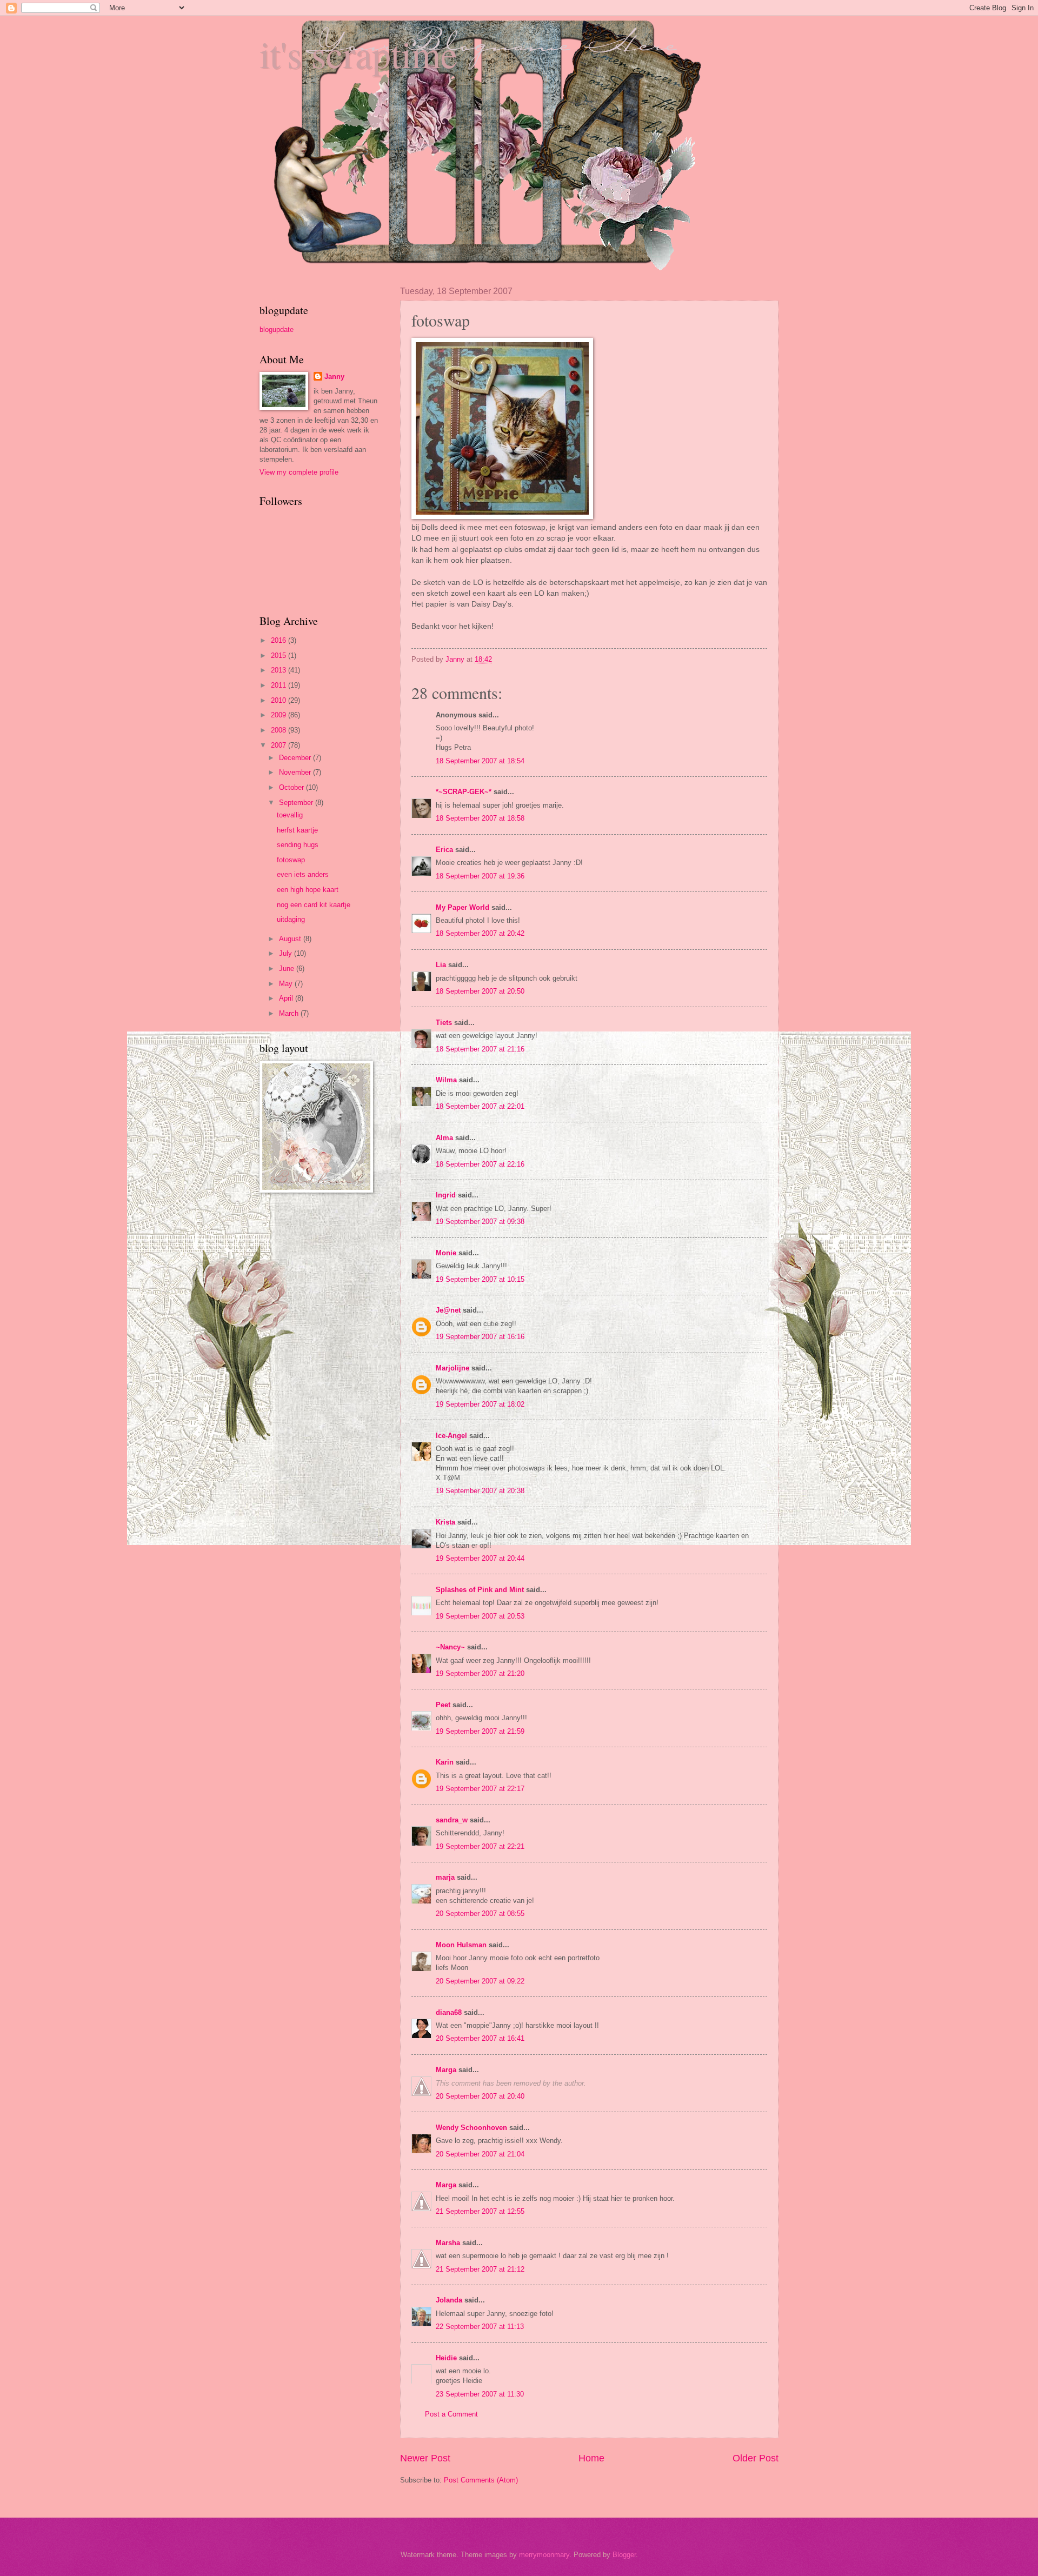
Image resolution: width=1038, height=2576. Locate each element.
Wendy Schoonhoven (471, 2128)
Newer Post (425, 2458)
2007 (280, 745)
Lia (441, 965)
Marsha (448, 2243)
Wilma (446, 1080)
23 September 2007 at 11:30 (480, 2394)
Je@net (448, 1310)
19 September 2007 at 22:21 (480, 1846)
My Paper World (463, 907)
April (287, 998)
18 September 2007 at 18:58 (480, 818)
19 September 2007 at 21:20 (480, 1673)
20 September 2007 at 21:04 (480, 2154)
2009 (280, 715)
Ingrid (446, 1195)
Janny (334, 377)
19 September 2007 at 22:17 (480, 1789)
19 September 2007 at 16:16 (480, 1337)
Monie (446, 1253)
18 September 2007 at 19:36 (480, 876)
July (287, 953)
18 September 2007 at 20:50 (480, 991)
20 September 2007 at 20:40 (480, 2096)
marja (445, 1877)
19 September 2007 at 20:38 (480, 1491)
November (296, 772)
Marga (446, 2070)
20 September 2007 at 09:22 (480, 1981)
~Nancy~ (450, 1647)
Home (591, 2458)
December (296, 758)
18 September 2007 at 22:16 (480, 1164)
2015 (280, 655)
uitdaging (291, 919)
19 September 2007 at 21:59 (480, 1731)
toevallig (290, 815)
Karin (445, 1762)
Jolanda (449, 2300)
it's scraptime (358, 54)
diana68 (449, 2012)
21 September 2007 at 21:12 (480, 2269)
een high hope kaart (308, 890)
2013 (280, 670)
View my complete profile (299, 472)
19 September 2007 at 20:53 (480, 1616)
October (292, 787)
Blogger (624, 2555)
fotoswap (291, 860)
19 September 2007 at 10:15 (480, 1279)
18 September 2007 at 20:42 (480, 933)
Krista (445, 1522)
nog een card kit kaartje (314, 905)
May (287, 984)
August (291, 939)
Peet (443, 1705)
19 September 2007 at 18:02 (480, 1404)
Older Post (756, 2458)
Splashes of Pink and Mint (480, 1590)
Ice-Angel (451, 1436)
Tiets (444, 1023)
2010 (280, 700)
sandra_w (452, 1820)
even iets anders (303, 874)
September (297, 803)
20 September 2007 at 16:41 (480, 2038)
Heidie (446, 2358)
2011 (280, 685)
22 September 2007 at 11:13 (480, 2327)
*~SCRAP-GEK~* (464, 792)
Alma (444, 1138)
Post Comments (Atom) (481, 2480)
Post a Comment (451, 2414)
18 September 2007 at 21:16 (480, 1049)
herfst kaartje (297, 830)
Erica (444, 850)
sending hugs (298, 845)
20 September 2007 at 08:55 (480, 1913)
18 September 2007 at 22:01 (480, 1106)
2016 (280, 640)
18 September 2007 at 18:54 (480, 761)
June (288, 969)
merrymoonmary (544, 2555)
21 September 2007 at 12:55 (480, 2211)
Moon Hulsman (461, 1945)
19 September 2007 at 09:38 (480, 1222)
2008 (280, 730)
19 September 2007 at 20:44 (480, 1558)
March (290, 1013)
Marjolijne (453, 1368)
